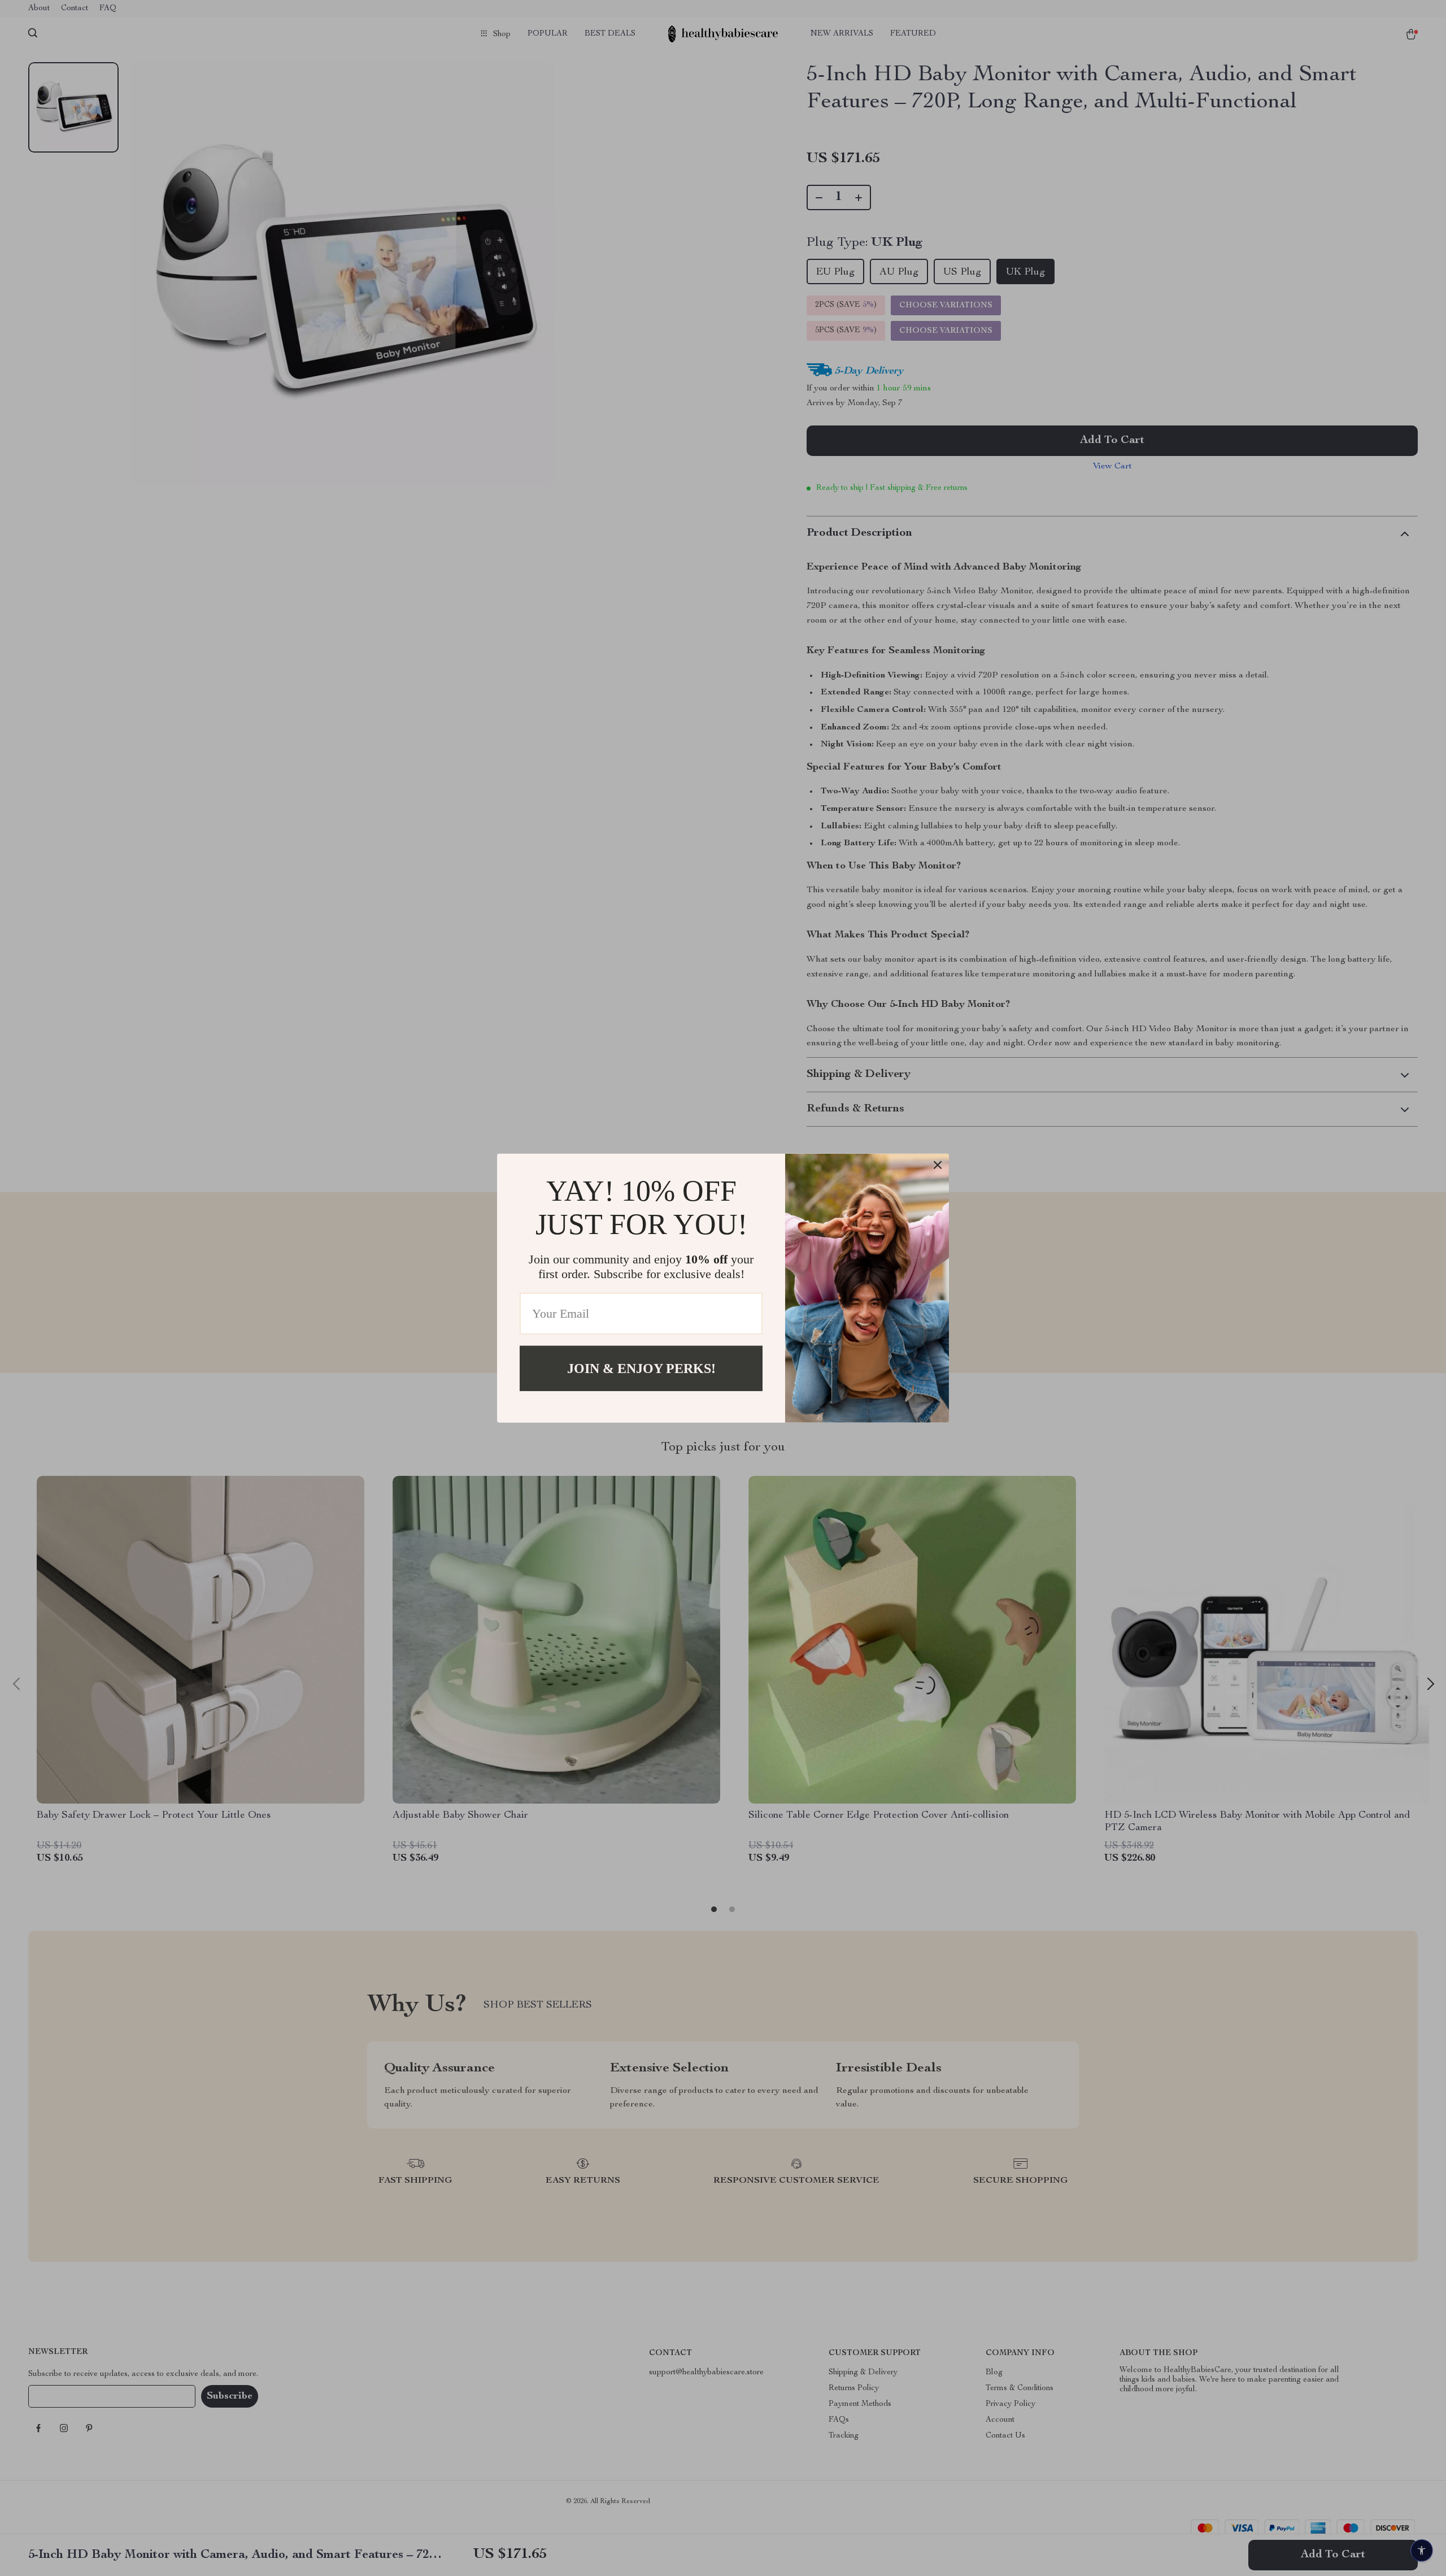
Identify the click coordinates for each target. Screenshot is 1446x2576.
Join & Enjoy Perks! (641, 1368)
